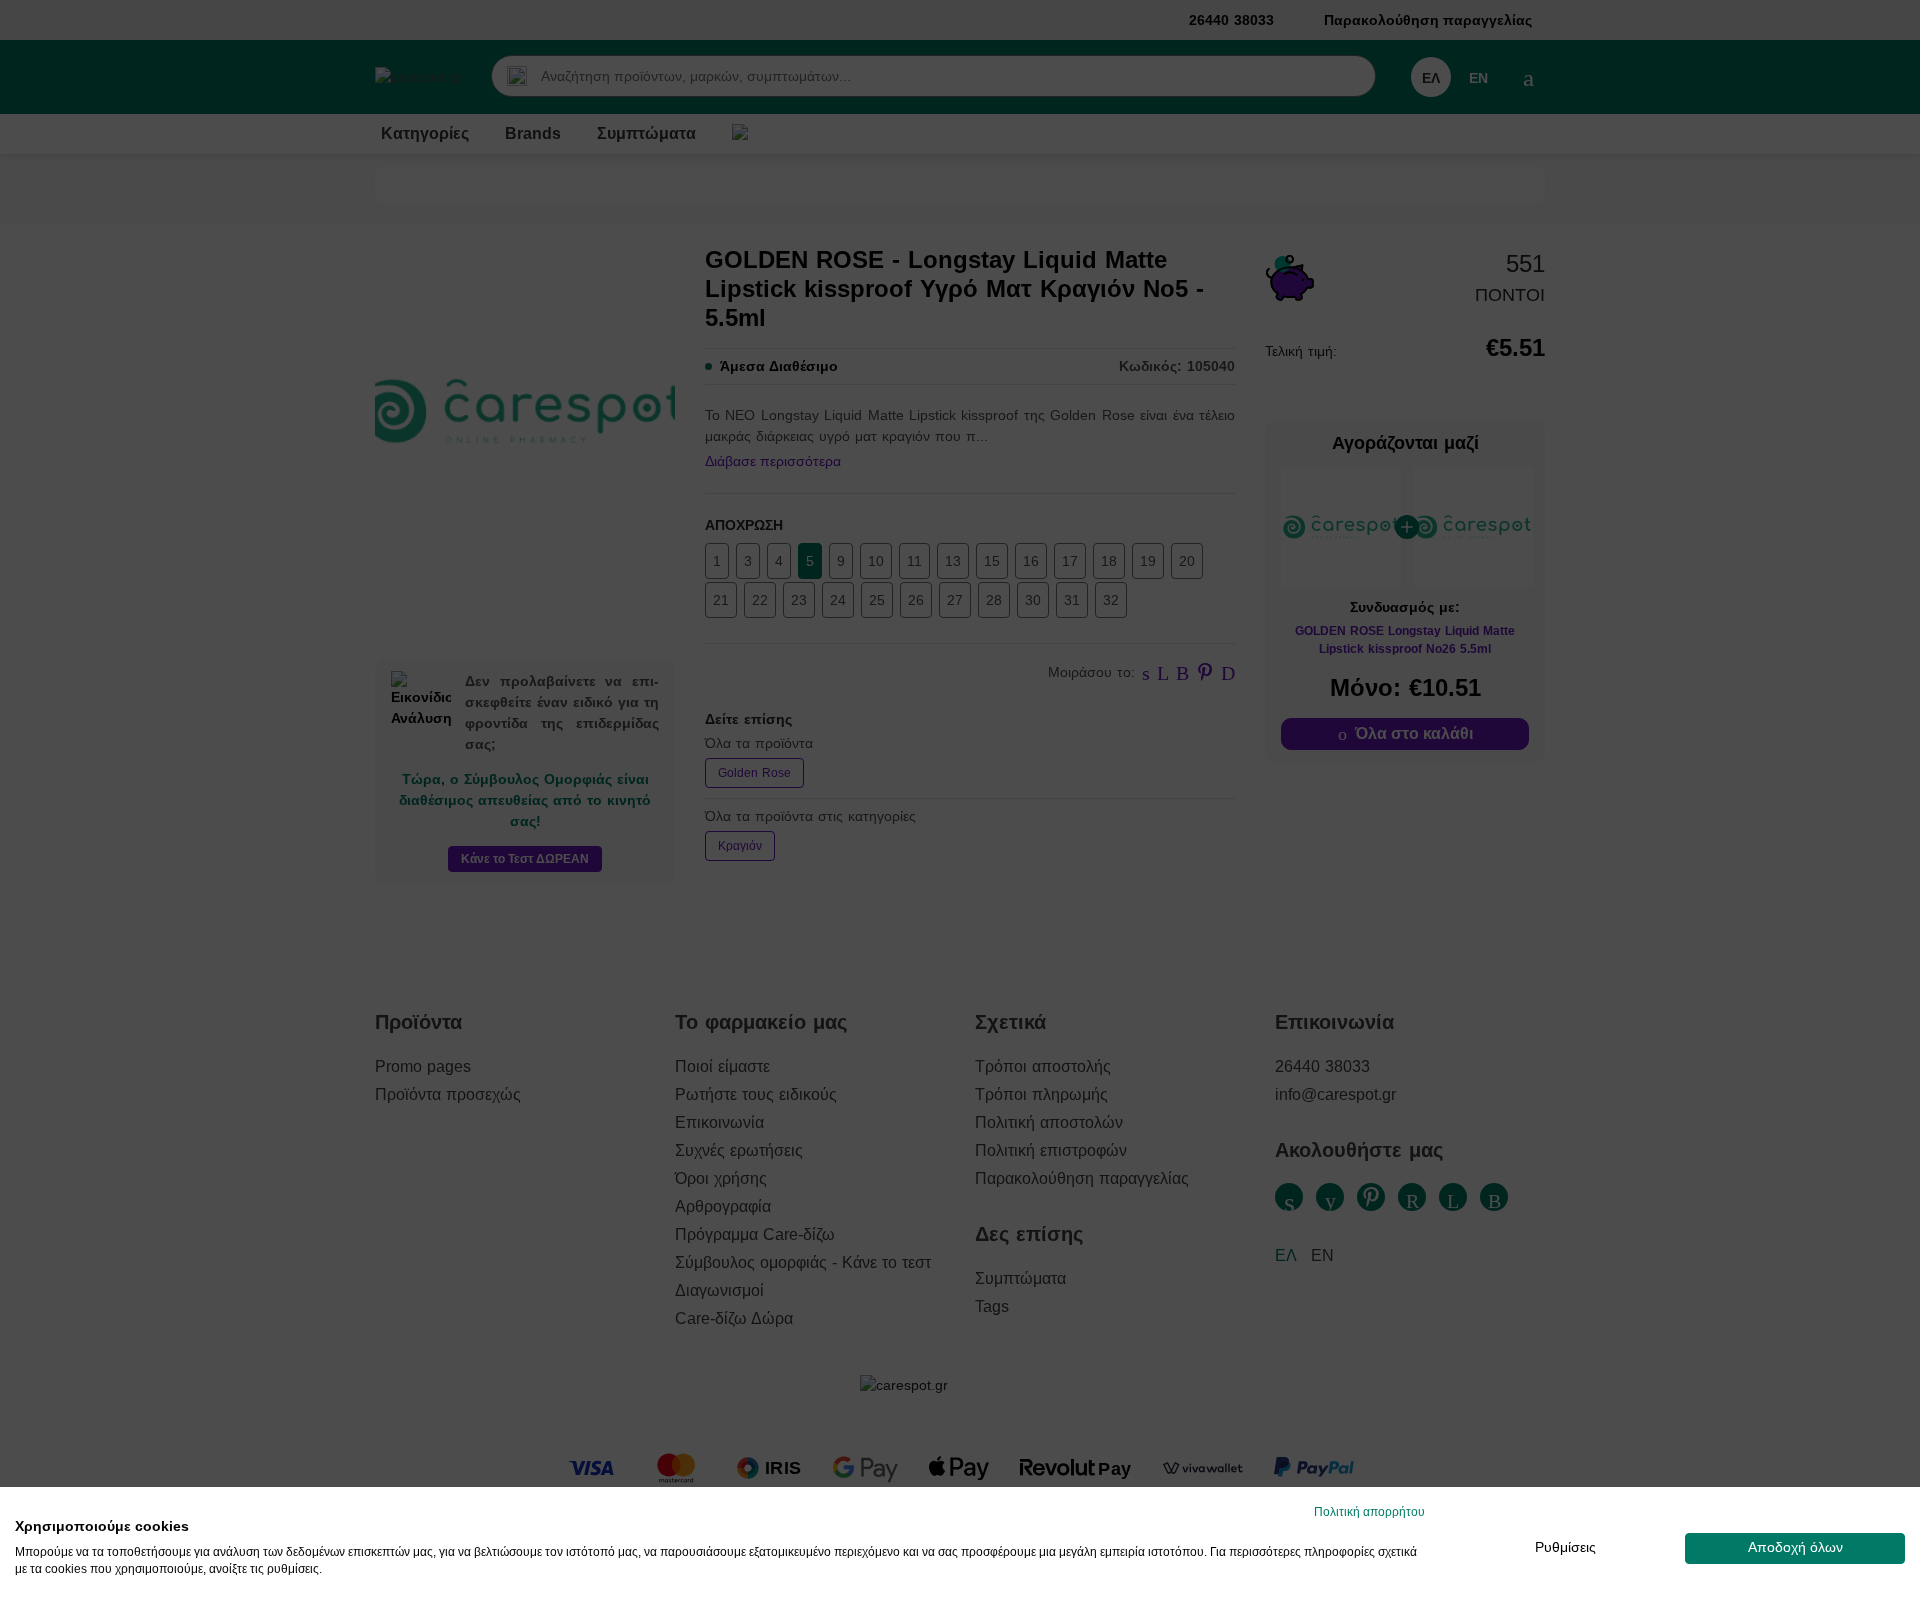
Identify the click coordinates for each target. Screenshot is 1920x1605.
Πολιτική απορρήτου (1369, 1512)
